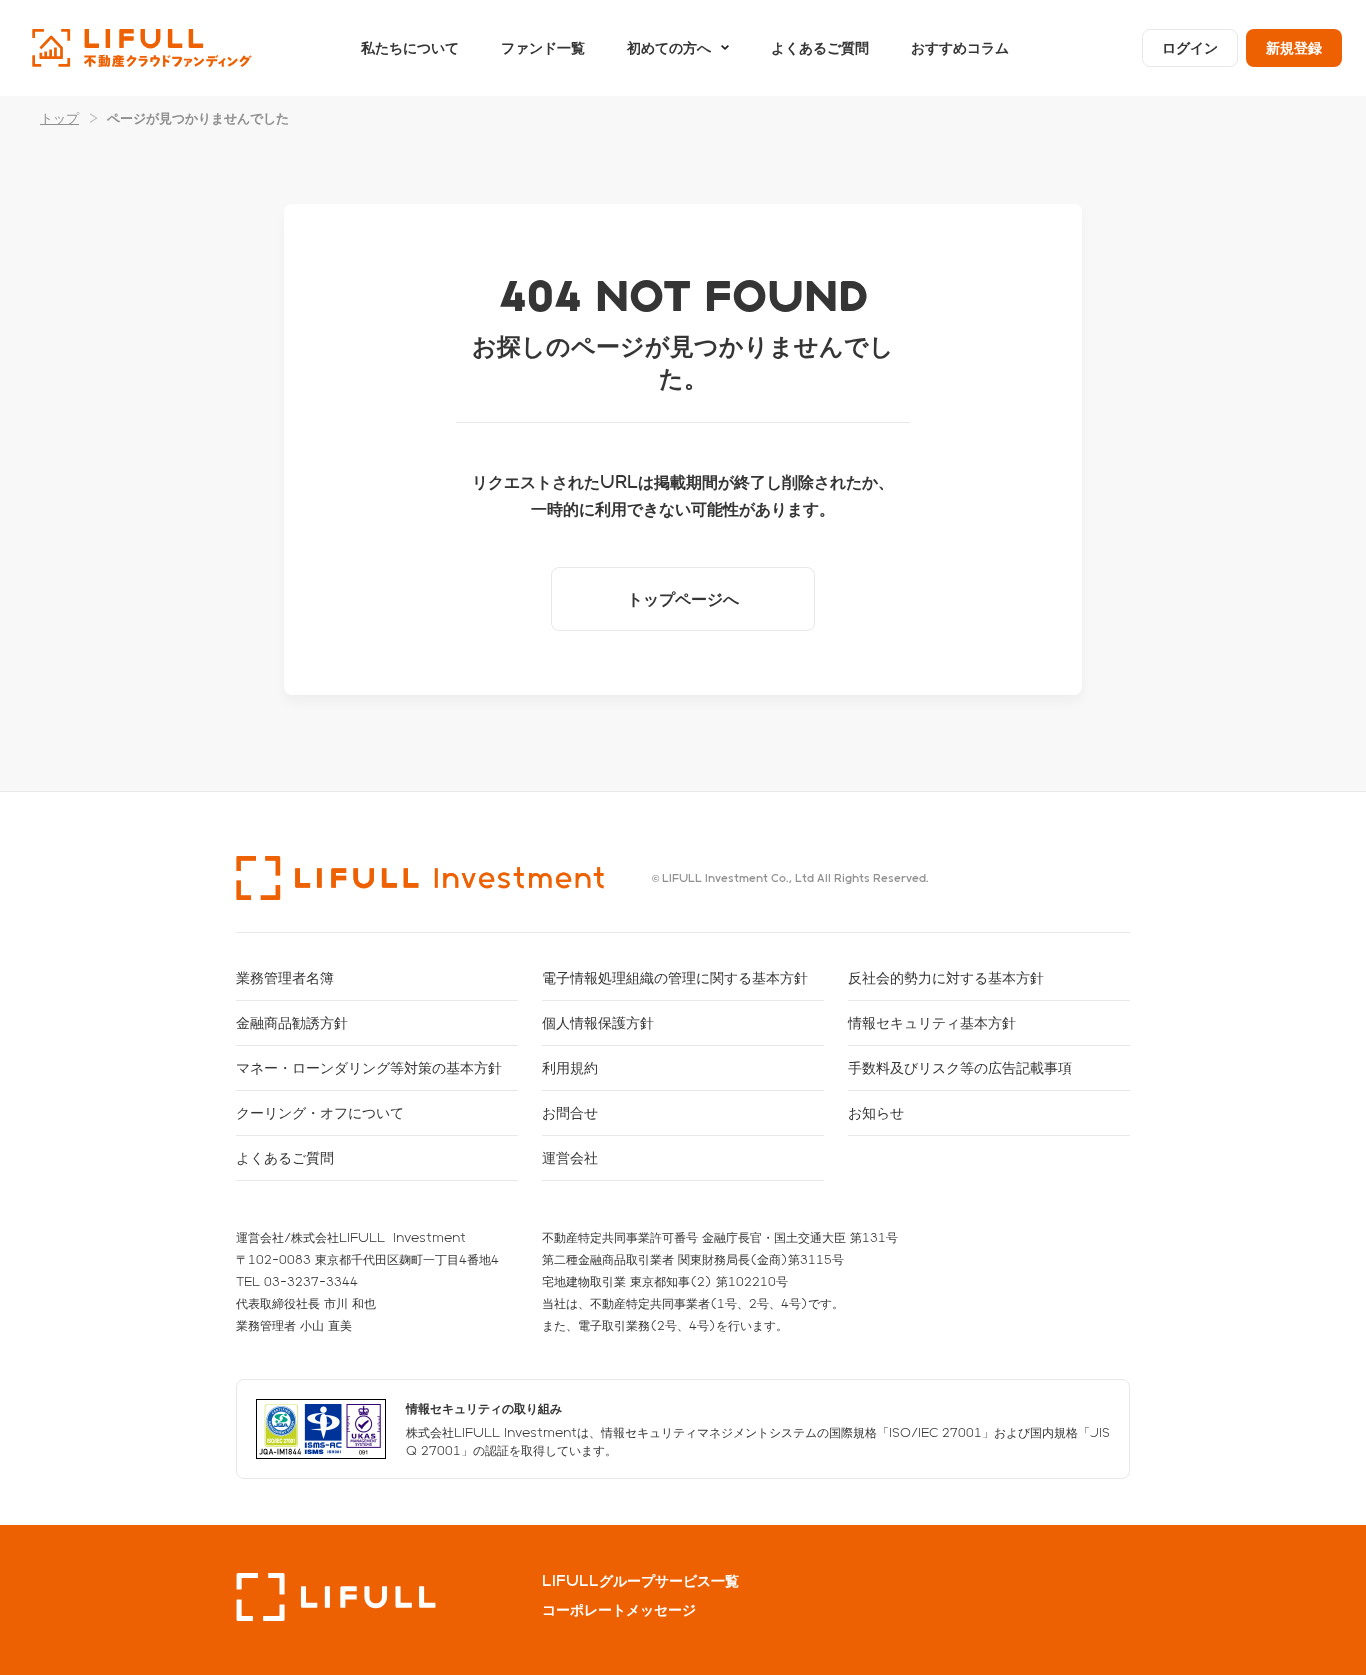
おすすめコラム (960, 47)
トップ (59, 117)
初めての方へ (669, 47)
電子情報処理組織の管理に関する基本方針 (675, 977)
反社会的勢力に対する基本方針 (946, 977)
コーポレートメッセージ (619, 1610)
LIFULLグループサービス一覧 (640, 1581)
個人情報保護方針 (598, 1022)
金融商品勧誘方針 (292, 1022)
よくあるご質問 (820, 47)
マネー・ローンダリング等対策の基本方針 (369, 1067)
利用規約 (570, 1067)
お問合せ (570, 1112)
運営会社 (570, 1157)
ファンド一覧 (543, 47)
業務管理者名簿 (285, 977)
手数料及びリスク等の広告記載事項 (960, 1067)
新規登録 (1294, 47)
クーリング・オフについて (320, 1112)
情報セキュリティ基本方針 (932, 1022)
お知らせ (876, 1112)
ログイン (1190, 47)
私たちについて (410, 47)
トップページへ (683, 598)
